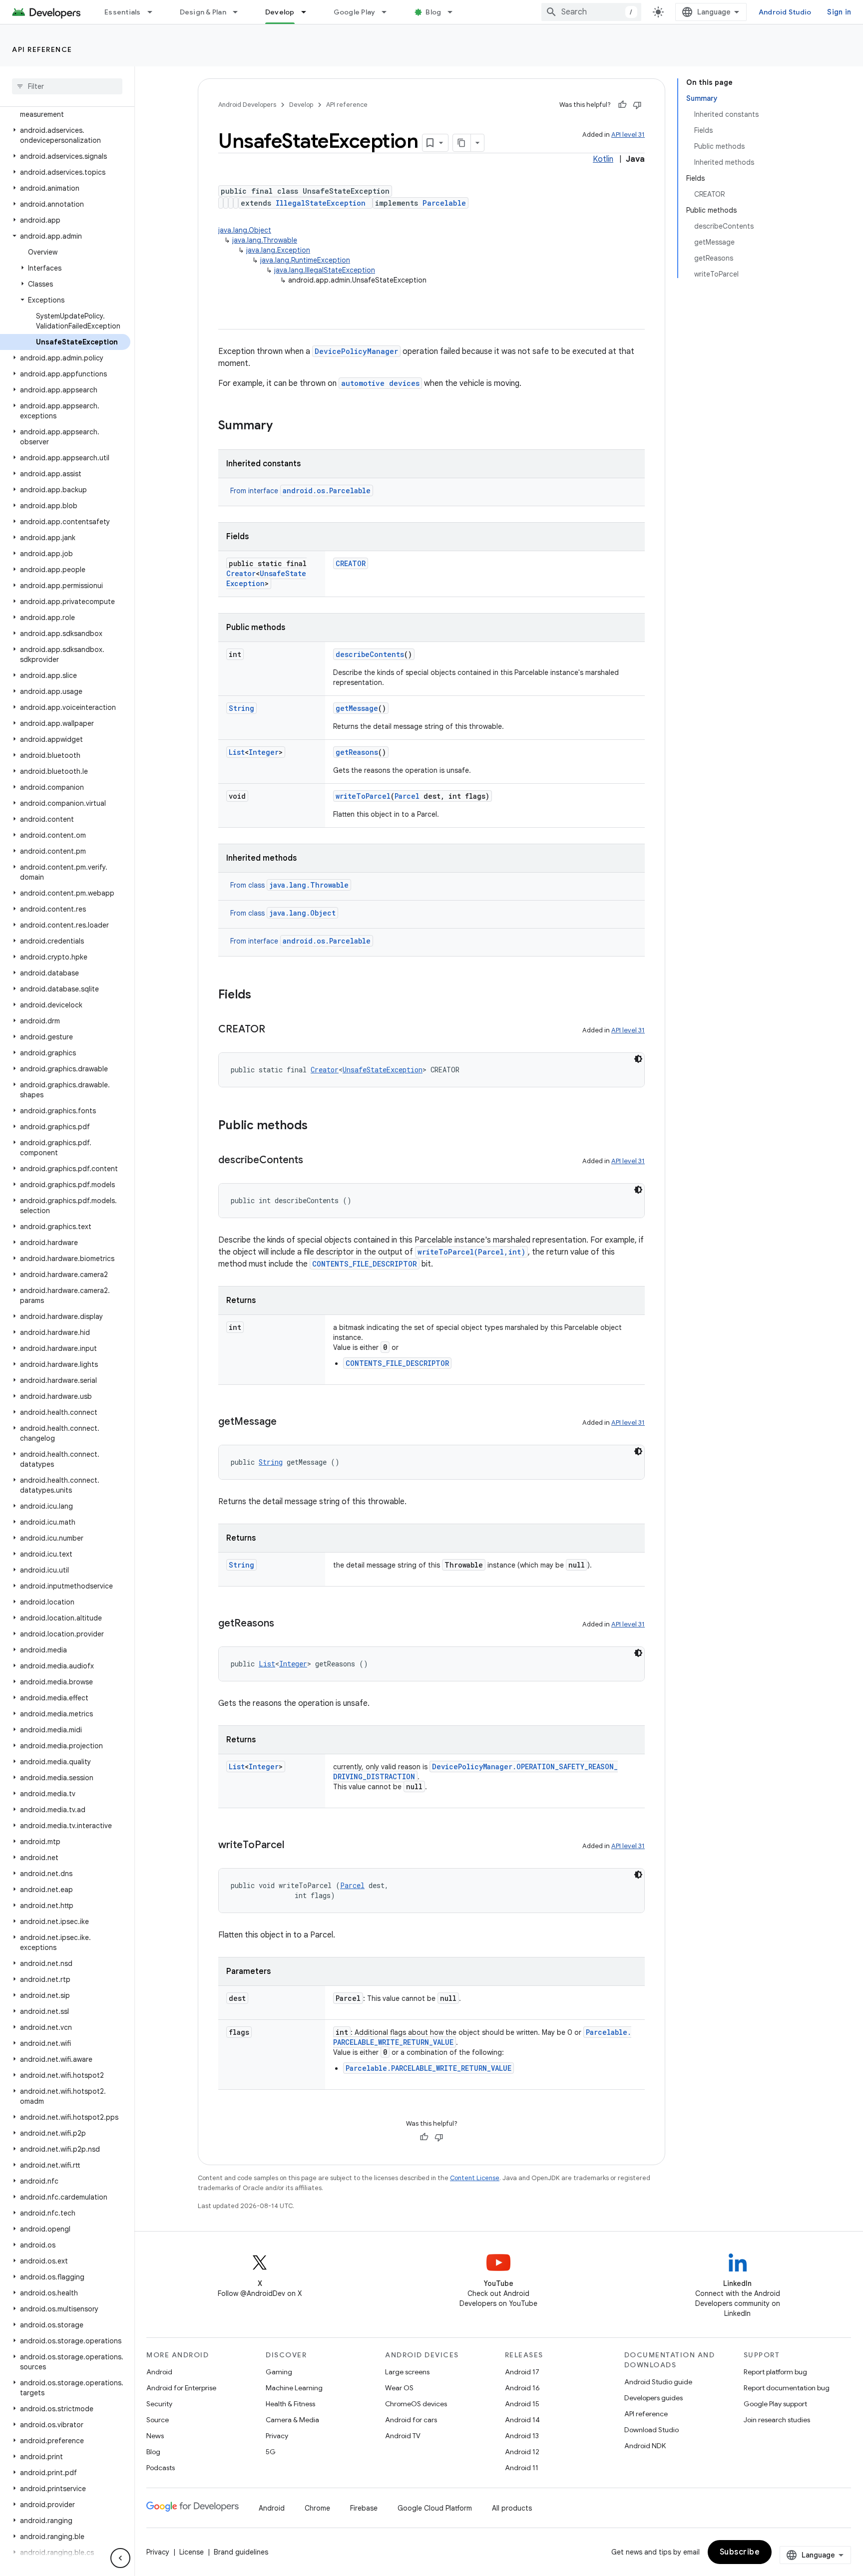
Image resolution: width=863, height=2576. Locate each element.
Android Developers (247, 105)
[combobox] (591, 12)
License (192, 2552)
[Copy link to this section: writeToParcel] (294, 1846)
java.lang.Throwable (265, 240)
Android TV (403, 2436)
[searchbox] (67, 86)
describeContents (370, 654)
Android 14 (522, 2420)
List (237, 752)
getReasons (357, 752)
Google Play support (775, 2404)
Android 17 (522, 2372)
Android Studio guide (658, 2382)
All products (512, 2508)
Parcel (407, 796)
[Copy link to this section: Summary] (283, 426)
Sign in (839, 12)
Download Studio (651, 2430)
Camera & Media (292, 2420)
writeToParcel (363, 796)
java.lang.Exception (278, 250)
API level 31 (628, 135)
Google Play (355, 12)
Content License (475, 2178)
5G (271, 2452)
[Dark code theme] (638, 1059)
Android (159, 2372)
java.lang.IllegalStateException (325, 270)
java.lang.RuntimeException (305, 260)
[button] (65, 109)
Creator (241, 573)
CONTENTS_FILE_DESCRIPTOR (365, 1264)
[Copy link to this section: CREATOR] (275, 1030)
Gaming (279, 2372)
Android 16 (522, 2388)
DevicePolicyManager (356, 351)
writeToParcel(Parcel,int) (471, 1252)
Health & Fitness (290, 2404)
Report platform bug (775, 2372)
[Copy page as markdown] (462, 143)
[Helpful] (622, 105)
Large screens (407, 2372)
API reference (42, 49)
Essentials (123, 12)
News (155, 2436)
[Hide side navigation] (120, 2558)
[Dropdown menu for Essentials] (154, 12)
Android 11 (522, 2468)
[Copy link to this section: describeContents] (313, 1161)
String (241, 708)
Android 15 (522, 2404)
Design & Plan (203, 12)
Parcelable (444, 203)
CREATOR (351, 563)
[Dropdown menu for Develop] (308, 12)
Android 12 (522, 2452)
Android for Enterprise (181, 2388)
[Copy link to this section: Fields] (261, 995)
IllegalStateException (321, 203)
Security (159, 2404)
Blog (433, 12)
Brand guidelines (241, 2552)
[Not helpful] (637, 105)
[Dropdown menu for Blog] (454, 12)
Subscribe (740, 2552)
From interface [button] (300, 491)
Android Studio (785, 12)
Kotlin (603, 159)
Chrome (317, 2508)
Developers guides (653, 2398)
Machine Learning (294, 2388)
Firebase (364, 2508)
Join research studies (777, 2420)
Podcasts (161, 2468)
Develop (280, 12)
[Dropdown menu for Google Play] (389, 12)
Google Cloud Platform (435, 2508)
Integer (264, 752)
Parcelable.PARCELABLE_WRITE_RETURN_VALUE (429, 2068)
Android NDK (645, 2446)
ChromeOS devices (416, 2404)
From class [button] (289, 885)
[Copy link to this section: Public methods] (318, 1126)
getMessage (357, 708)
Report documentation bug (787, 2388)
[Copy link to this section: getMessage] (287, 1422)
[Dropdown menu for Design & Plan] (240, 12)
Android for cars (411, 2420)
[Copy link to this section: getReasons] (284, 1624)
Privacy (277, 2436)
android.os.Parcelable (327, 490)
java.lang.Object (245, 230)
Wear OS (399, 2388)
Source (158, 2420)
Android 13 (522, 2436)
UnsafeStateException (383, 1070)
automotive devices (380, 383)
